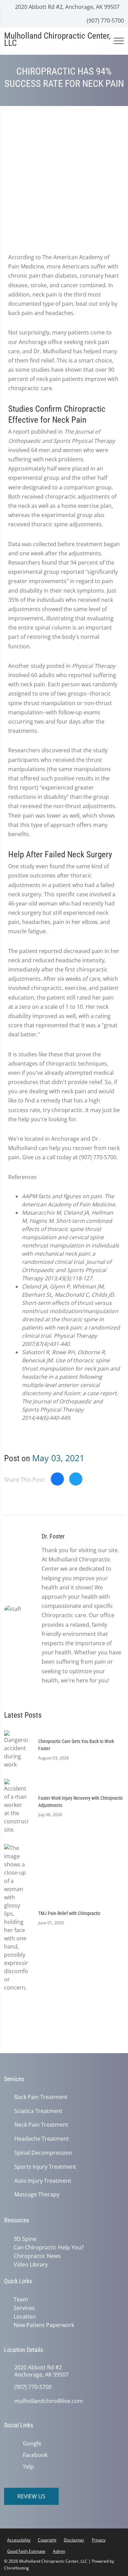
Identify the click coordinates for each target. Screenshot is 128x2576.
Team (19, 2298)
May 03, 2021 (58, 1458)
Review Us (31, 2494)
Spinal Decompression (43, 2153)
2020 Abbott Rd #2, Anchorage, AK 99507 (67, 7)
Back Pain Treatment (41, 2097)
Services (23, 2306)
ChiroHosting (17, 2565)
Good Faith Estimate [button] (26, 2548)
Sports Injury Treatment (45, 2167)
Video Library (29, 2263)
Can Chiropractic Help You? (47, 2247)
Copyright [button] (47, 2537)
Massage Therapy (37, 2195)
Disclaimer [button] (74, 2537)
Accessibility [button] (19, 2537)
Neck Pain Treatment (41, 2125)
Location (23, 2314)
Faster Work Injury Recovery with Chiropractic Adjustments (81, 1802)
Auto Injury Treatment (43, 2181)
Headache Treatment (42, 2139)
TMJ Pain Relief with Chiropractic (69, 1913)
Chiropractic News (36, 2255)
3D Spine (24, 2239)
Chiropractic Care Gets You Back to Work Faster (76, 1745)
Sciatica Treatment (38, 2111)
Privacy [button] (99, 2537)
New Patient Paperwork (42, 2323)
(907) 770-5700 (105, 21)
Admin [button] (59, 2548)
